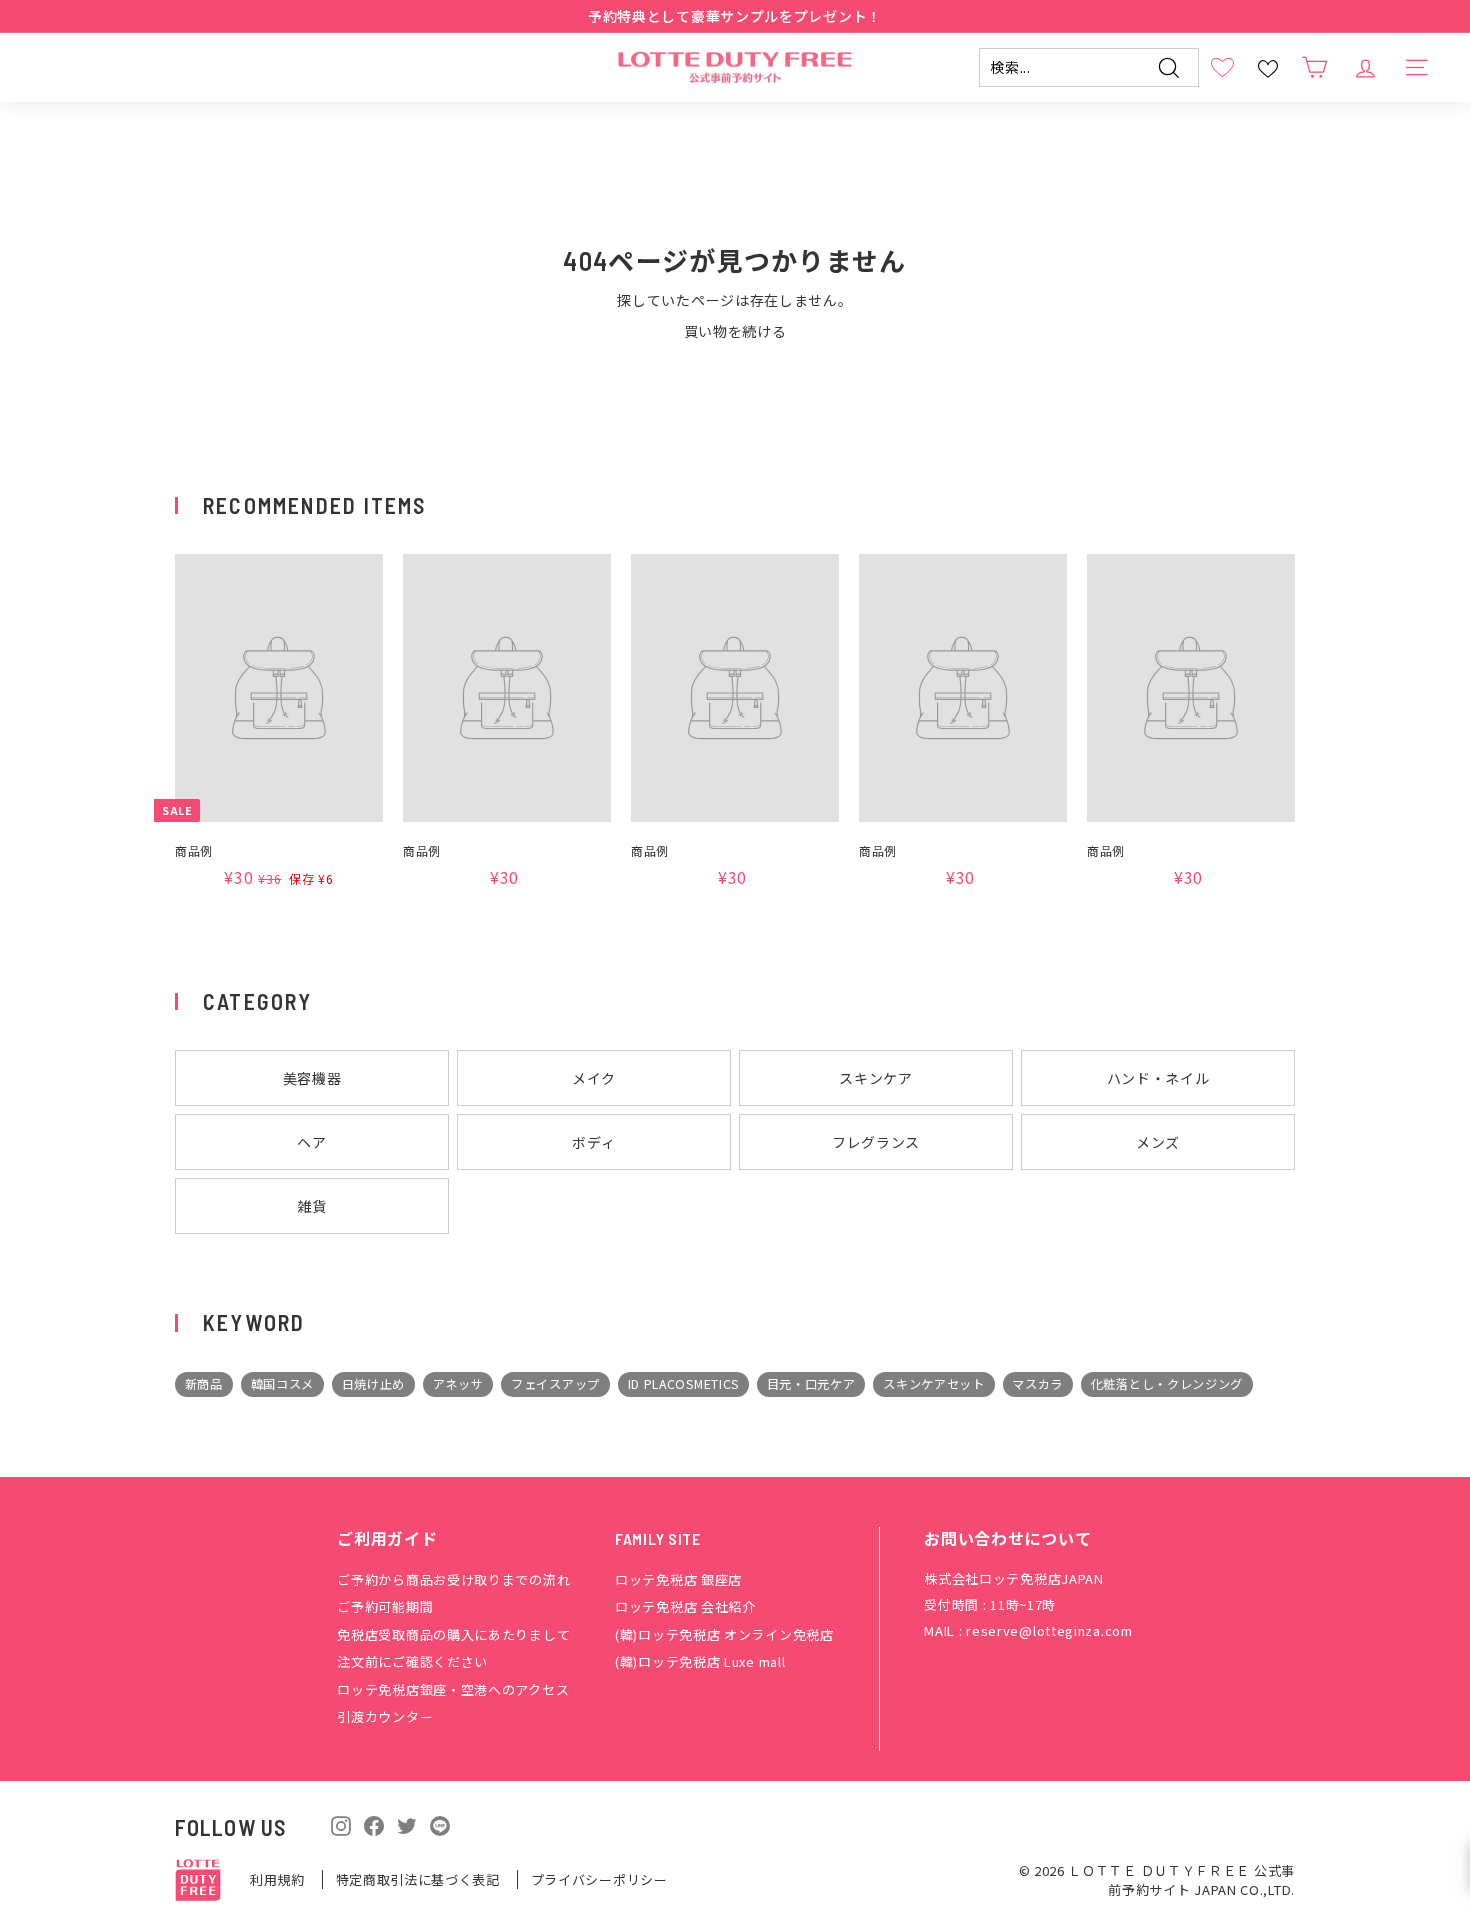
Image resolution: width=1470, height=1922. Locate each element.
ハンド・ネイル (1158, 1078)
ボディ (593, 1142)
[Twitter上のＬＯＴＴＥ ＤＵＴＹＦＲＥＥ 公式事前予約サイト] (407, 1824)
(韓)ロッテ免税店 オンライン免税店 (724, 1634)
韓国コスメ (283, 1384)
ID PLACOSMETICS (684, 1384)
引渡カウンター (385, 1716)
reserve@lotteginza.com (1049, 1630)
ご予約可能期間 (385, 1606)
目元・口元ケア (811, 1384)
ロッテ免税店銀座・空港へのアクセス (453, 1689)
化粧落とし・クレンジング (1167, 1384)
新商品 (204, 1384)
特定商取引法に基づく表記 (420, 1879)
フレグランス (876, 1142)
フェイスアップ (555, 1384)
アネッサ (458, 1384)
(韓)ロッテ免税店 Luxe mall (700, 1661)
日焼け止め (374, 1384)
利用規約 (279, 1879)
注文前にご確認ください (412, 1661)
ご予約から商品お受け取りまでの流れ (453, 1579)
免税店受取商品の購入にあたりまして (453, 1634)
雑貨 (311, 1206)
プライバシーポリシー (599, 1879)
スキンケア (876, 1078)
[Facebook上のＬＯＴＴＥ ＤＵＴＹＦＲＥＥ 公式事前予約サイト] (374, 1824)
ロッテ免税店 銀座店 (678, 1579)
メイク (594, 1078)
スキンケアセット (934, 1384)
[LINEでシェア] (440, 1825)
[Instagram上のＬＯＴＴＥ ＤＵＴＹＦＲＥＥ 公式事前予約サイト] (341, 1824)
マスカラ (1037, 1384)
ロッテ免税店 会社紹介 (685, 1606)
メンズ (1158, 1142)
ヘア (311, 1142)
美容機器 (312, 1078)
